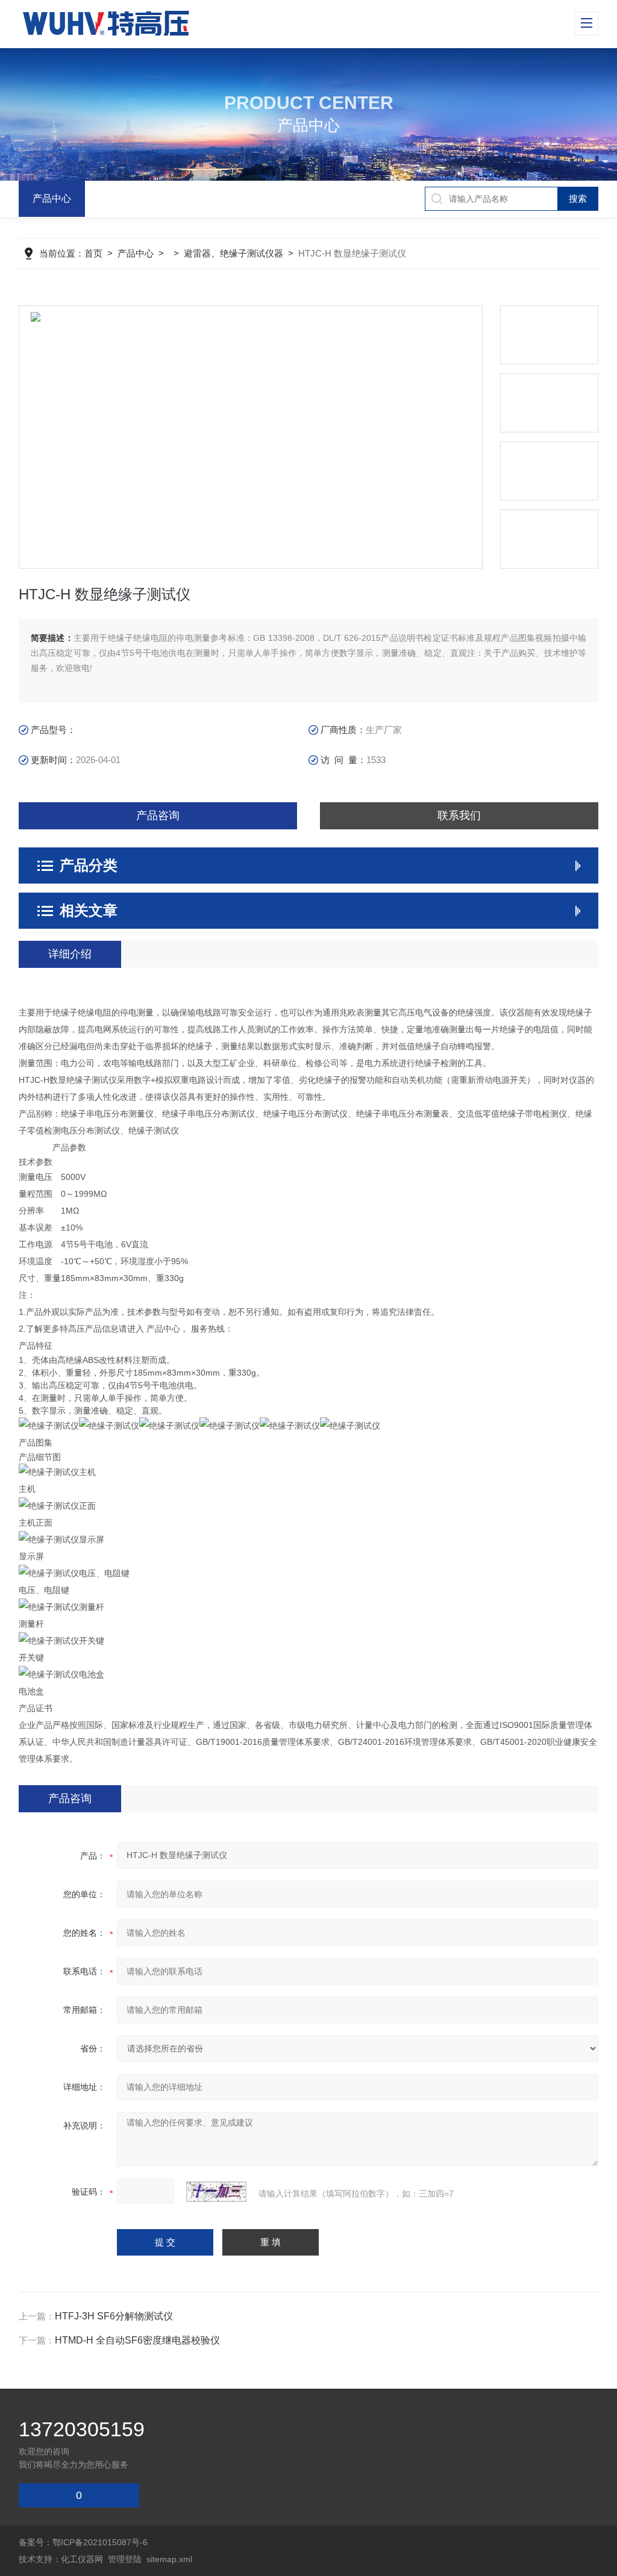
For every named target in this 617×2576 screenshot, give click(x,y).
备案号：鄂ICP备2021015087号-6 (83, 2542)
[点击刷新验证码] (216, 2192)
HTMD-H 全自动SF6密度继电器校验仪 (137, 2340)
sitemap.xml (169, 2559)
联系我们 (459, 816)
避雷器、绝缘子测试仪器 (233, 253)
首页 (93, 253)
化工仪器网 (82, 2559)
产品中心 (52, 198)
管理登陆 (125, 2559)
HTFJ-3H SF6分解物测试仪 (114, 2316)
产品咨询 (158, 816)
